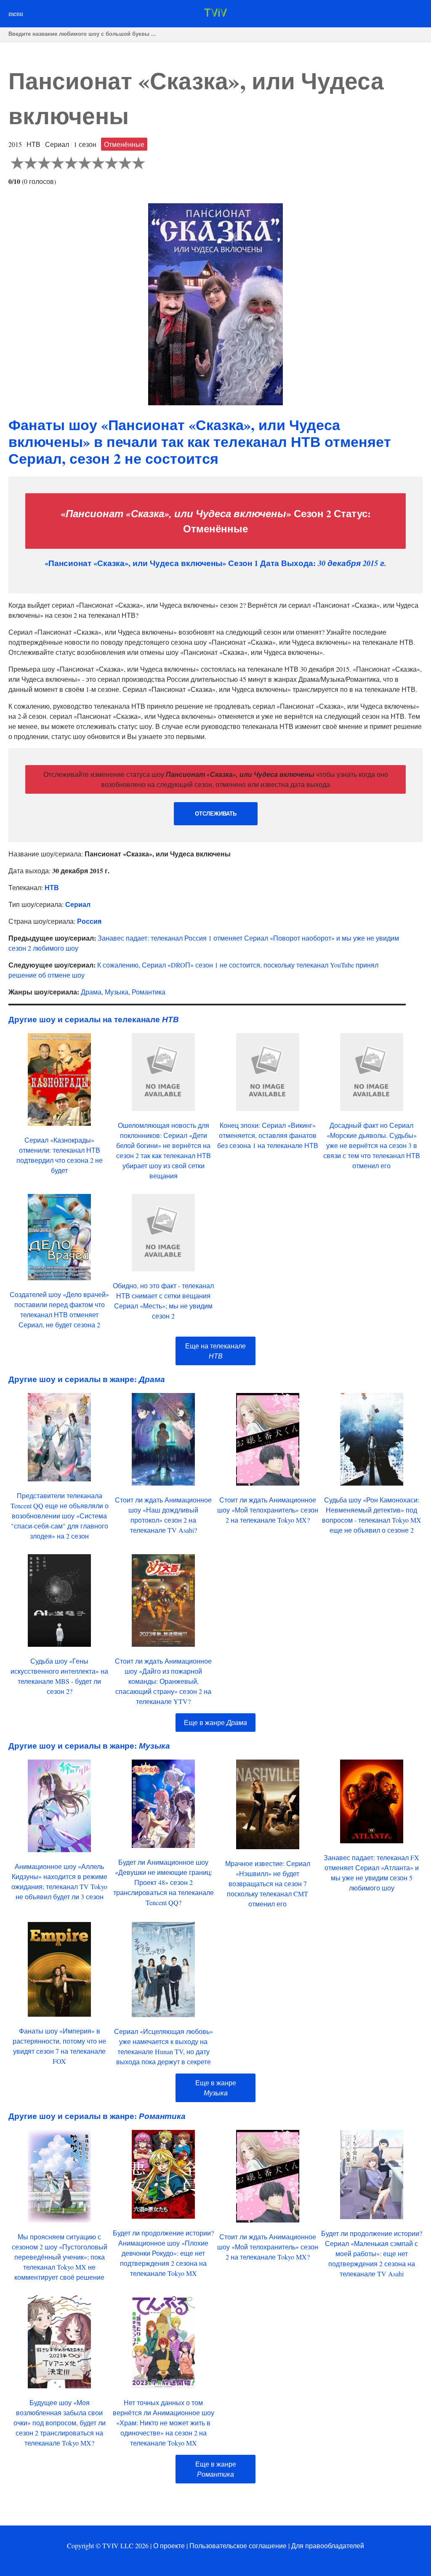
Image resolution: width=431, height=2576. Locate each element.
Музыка (117, 992)
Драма (91, 992)
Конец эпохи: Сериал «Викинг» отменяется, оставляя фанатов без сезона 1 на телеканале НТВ (268, 1135)
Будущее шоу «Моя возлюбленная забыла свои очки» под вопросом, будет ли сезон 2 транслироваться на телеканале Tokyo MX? (60, 2423)
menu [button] (16, 13)
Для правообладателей (328, 2545)
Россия (89, 921)
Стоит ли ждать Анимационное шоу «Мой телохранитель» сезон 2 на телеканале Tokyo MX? (268, 1510)
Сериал (78, 904)
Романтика (149, 992)
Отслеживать (216, 814)
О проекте (169, 2545)
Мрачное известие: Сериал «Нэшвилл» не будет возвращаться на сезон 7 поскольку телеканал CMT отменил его (268, 1883)
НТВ (52, 887)
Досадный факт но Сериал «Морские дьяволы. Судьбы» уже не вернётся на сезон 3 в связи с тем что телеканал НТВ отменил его (372, 1145)
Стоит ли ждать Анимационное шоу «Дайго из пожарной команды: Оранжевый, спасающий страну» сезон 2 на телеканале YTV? (163, 1681)
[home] (215, 14)
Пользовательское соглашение (238, 2545)
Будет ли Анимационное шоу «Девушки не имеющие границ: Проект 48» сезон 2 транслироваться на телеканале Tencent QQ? (164, 1882)
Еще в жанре (215, 1722)
